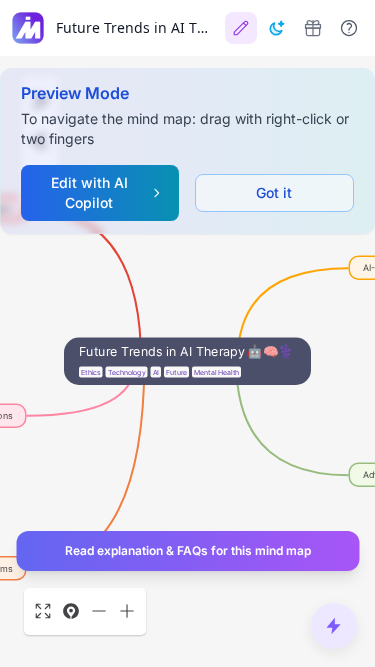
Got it (274, 192)
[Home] (28, 28)
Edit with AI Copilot (89, 192)
